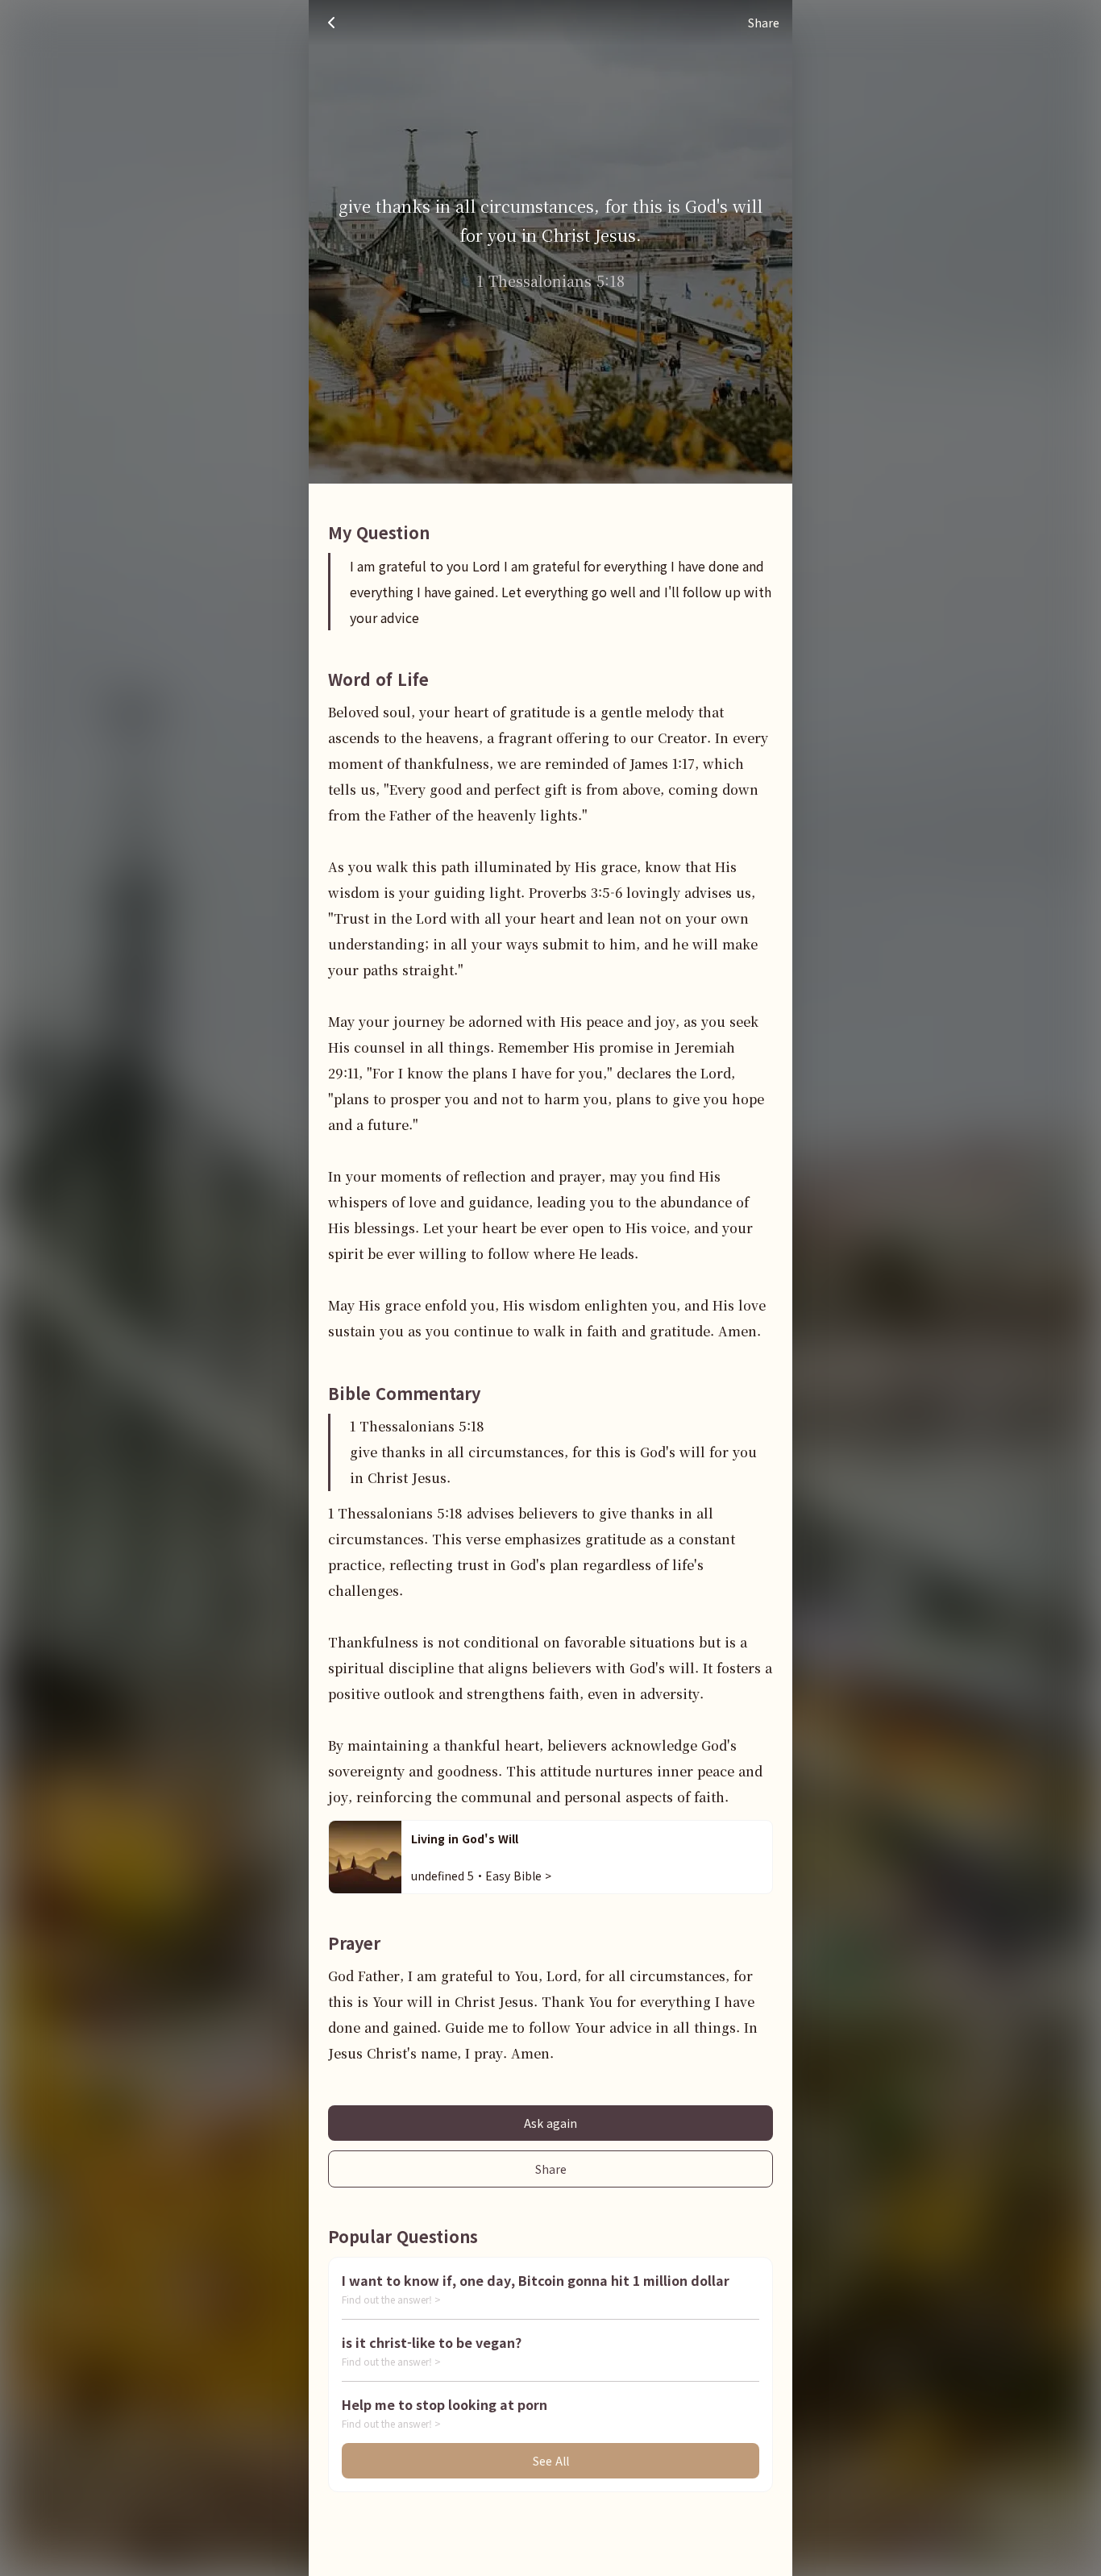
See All (551, 2461)
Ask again (550, 2123)
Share (551, 2169)
